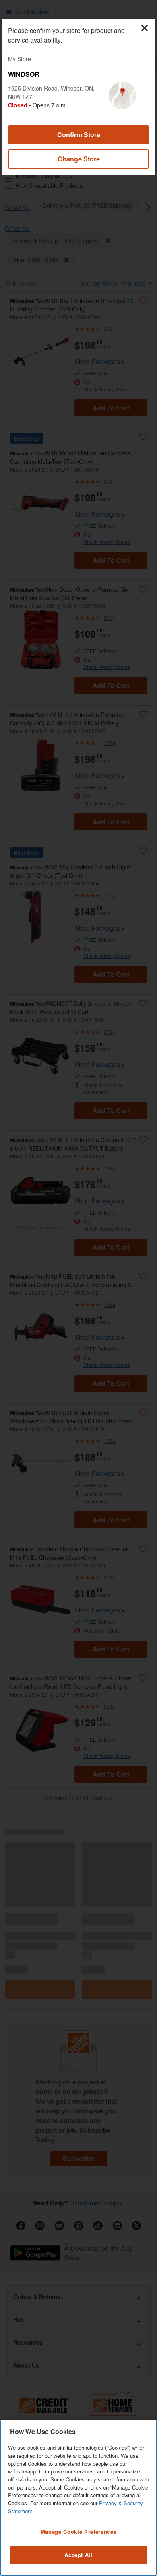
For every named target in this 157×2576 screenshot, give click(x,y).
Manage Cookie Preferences (78, 2532)
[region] (78, 2498)
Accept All (78, 2555)
